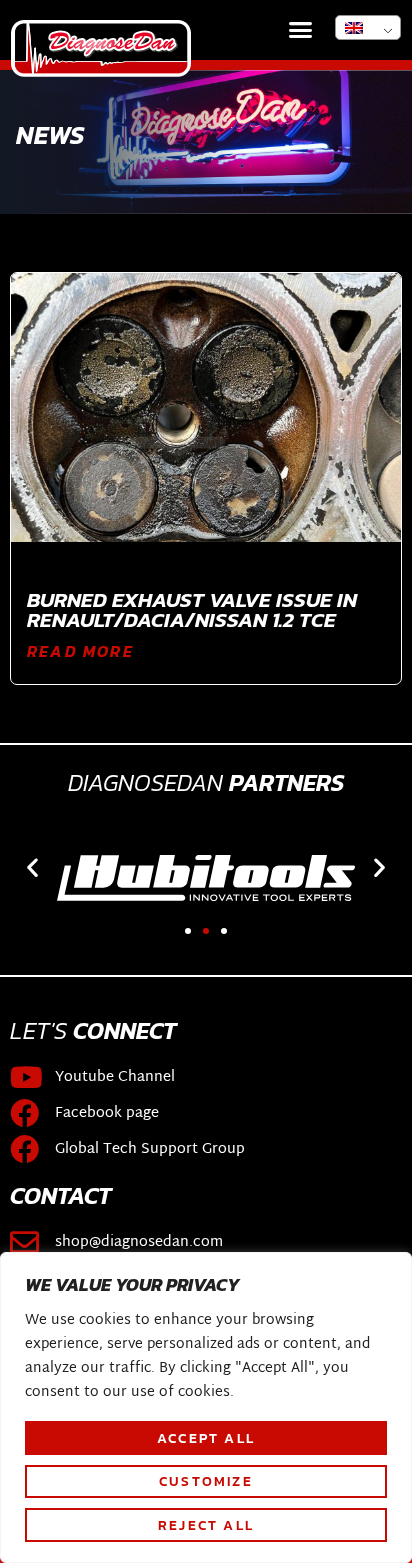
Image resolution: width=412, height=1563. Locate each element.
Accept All (206, 1438)
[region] (206, 1407)
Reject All (206, 1525)
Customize (206, 1481)
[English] (368, 27)
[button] (301, 30)
